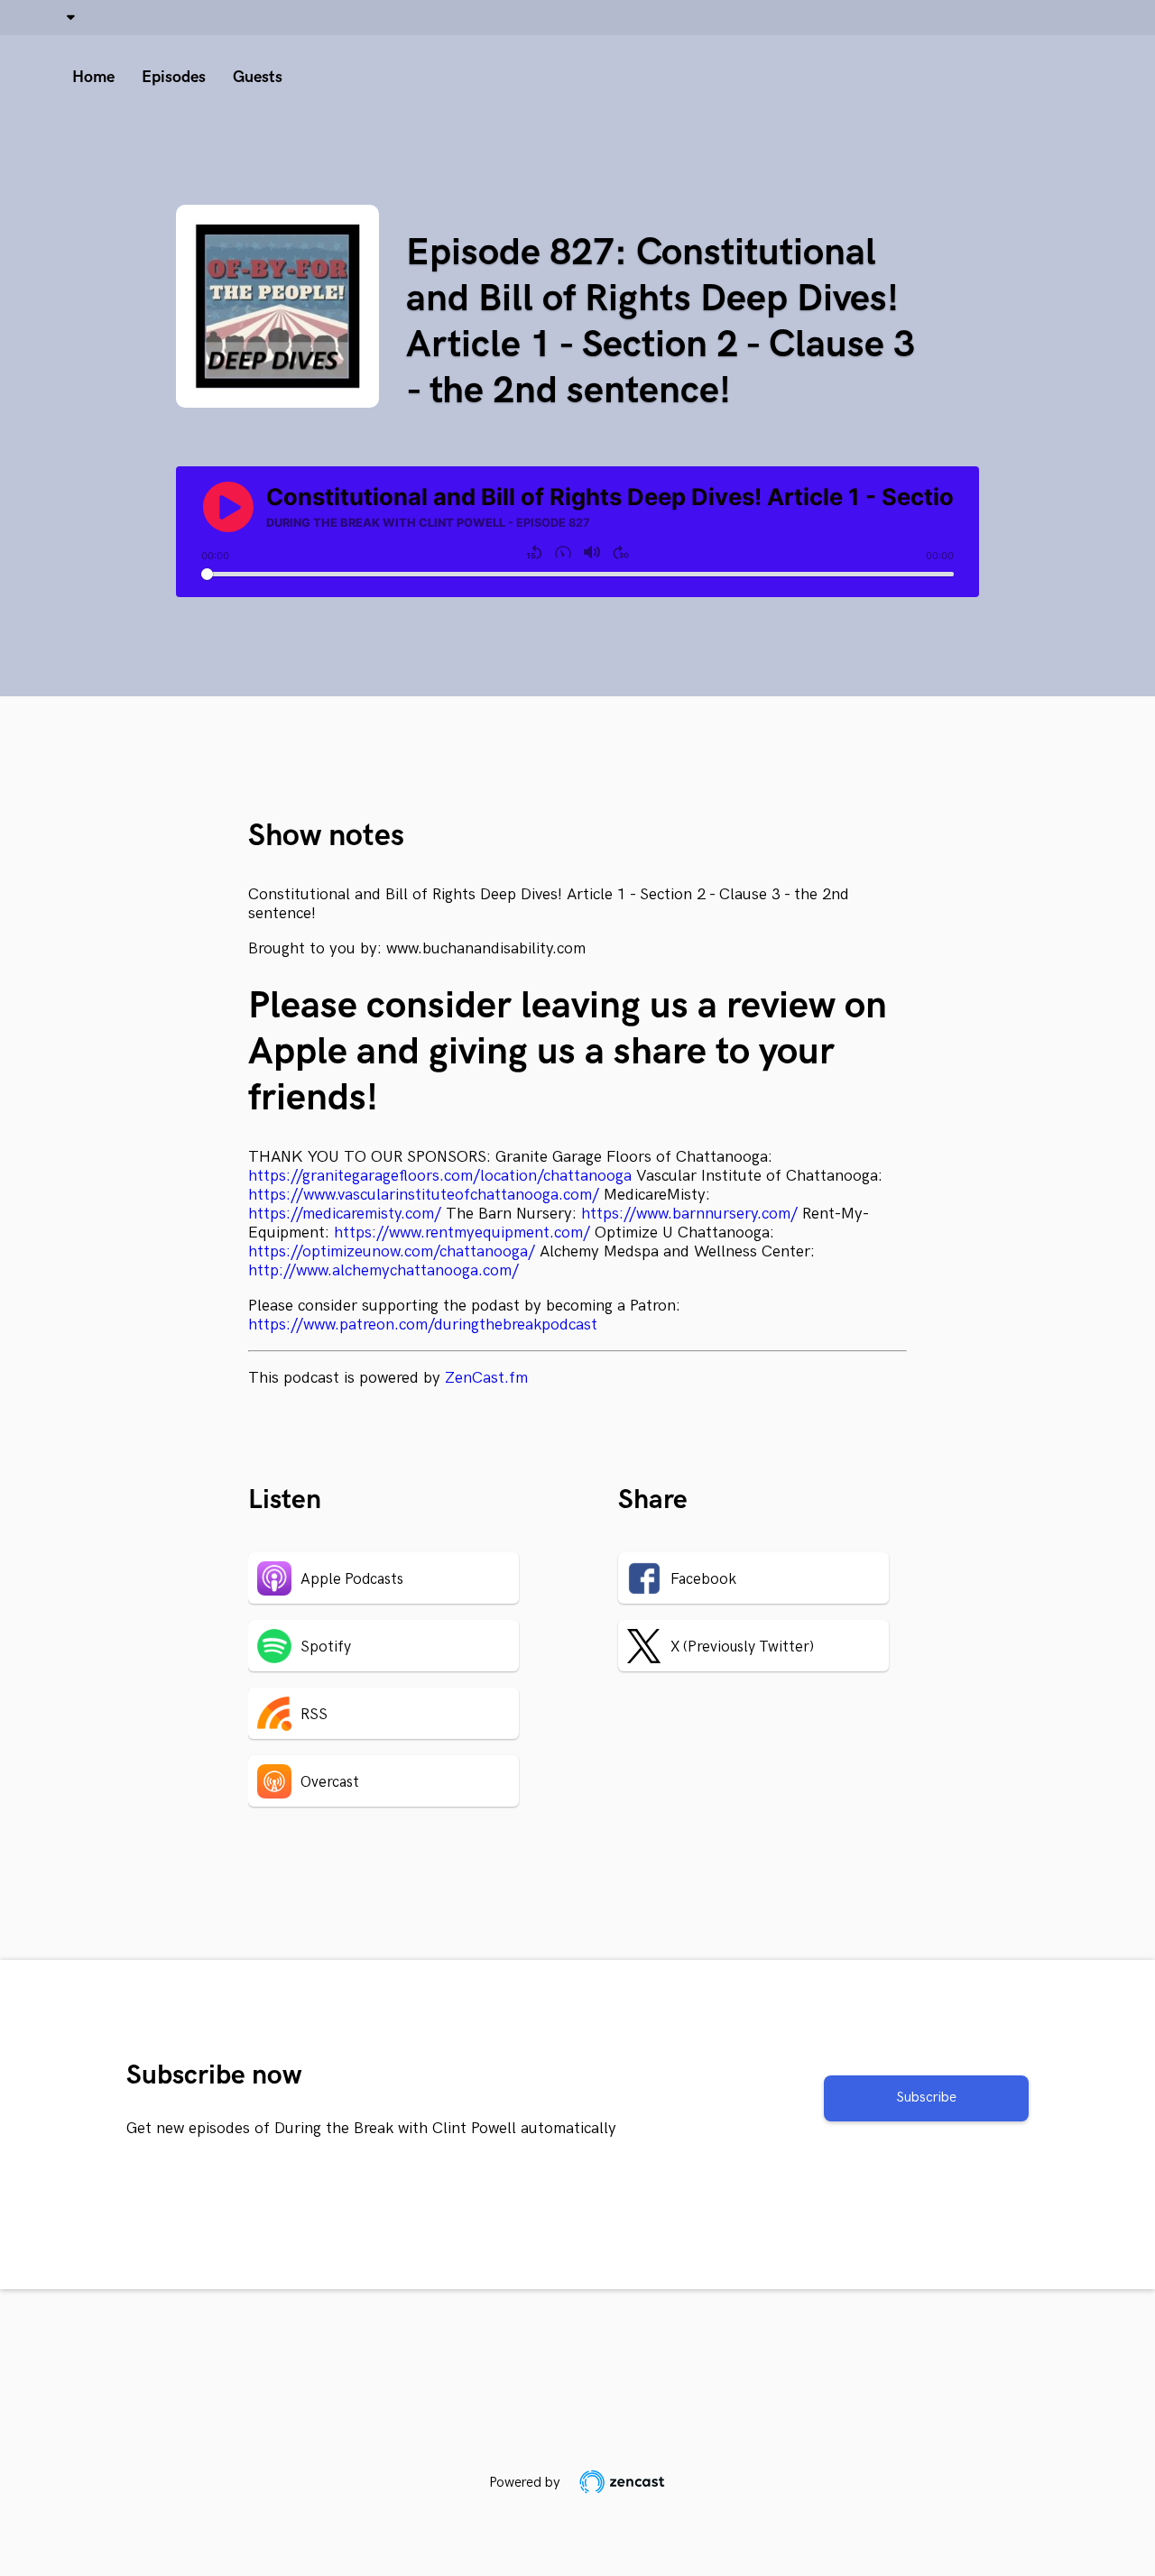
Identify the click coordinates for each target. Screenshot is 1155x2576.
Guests (258, 77)
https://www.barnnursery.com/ (689, 1214)
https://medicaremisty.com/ (345, 1214)
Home (93, 77)
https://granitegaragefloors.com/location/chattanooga (440, 1176)
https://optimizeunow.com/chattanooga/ (392, 1251)
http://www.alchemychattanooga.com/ (383, 1270)
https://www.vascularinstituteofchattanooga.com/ (424, 1195)
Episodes (174, 77)
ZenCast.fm (486, 1378)
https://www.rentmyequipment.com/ (462, 1233)
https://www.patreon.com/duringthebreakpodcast (423, 1325)
